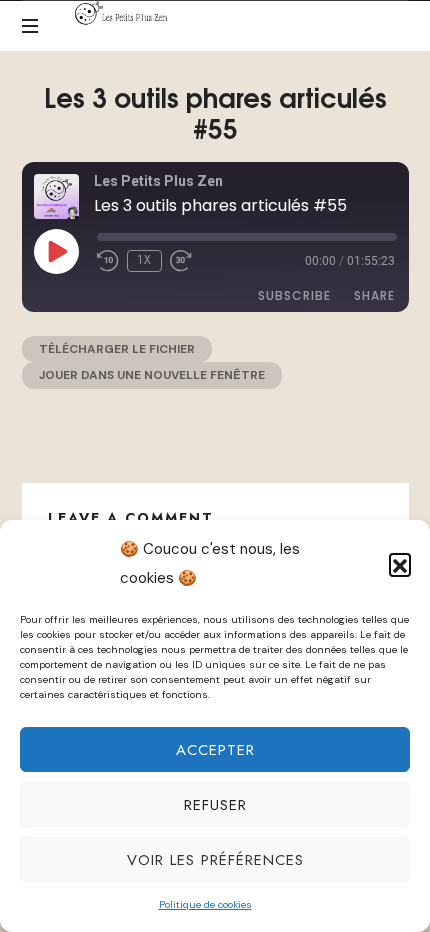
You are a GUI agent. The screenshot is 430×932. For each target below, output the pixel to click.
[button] (400, 564)
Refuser (215, 805)
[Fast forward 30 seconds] (181, 261)
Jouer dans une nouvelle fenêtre (152, 375)
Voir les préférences (215, 860)
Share (374, 295)
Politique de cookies (205, 904)
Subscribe (294, 295)
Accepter (215, 750)
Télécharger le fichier (117, 349)
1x (144, 260)
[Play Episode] (56, 251)
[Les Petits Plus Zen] (125, 13)
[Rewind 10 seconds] (108, 261)
